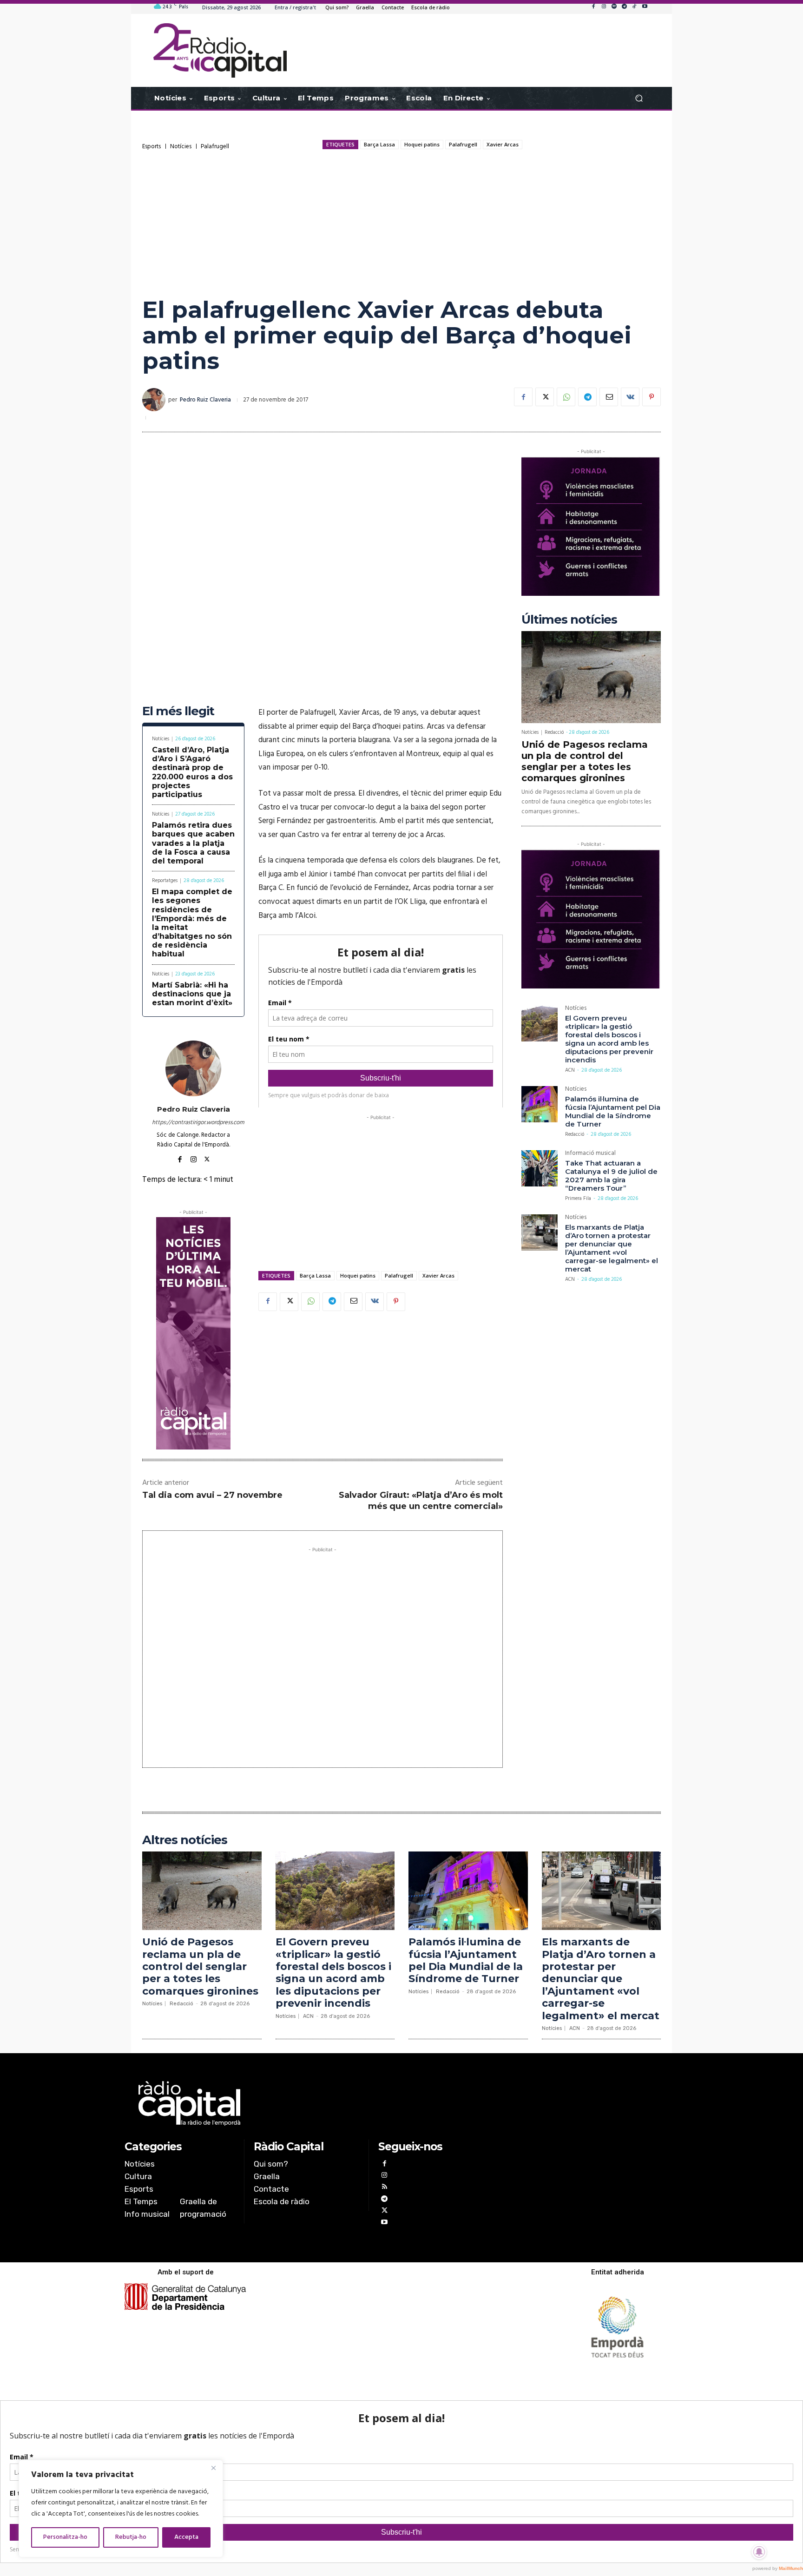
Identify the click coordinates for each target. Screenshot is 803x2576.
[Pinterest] (652, 397)
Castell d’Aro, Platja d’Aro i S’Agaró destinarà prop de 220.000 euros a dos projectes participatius (192, 772)
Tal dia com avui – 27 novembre (212, 1495)
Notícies (181, 147)
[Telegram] (624, 7)
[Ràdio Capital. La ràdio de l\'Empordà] (220, 50)
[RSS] (384, 2188)
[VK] (630, 397)
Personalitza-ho (65, 2537)
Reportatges (165, 881)
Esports (151, 147)
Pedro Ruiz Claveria (205, 400)
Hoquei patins (422, 144)
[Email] (609, 397)
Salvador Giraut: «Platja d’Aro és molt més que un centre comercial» (421, 1500)
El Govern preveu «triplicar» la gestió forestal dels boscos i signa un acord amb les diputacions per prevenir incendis (609, 1039)
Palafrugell (215, 147)
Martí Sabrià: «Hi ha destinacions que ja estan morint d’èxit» (192, 994)
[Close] (213, 2468)
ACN (570, 1070)
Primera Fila (578, 1199)
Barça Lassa (379, 144)
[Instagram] (604, 7)
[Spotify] (614, 7)
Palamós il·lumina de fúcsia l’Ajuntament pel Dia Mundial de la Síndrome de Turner (613, 1111)
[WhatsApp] (566, 397)
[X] (545, 397)
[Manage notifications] (759, 2552)
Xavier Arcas (503, 144)
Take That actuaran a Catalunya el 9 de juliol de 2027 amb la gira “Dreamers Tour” (611, 1176)
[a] (307, 2103)
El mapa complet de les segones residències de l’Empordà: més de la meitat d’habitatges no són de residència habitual (192, 923)
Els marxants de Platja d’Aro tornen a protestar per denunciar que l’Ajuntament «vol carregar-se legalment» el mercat (612, 1248)
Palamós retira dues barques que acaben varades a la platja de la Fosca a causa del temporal (193, 843)
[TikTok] (634, 7)
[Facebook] (593, 7)
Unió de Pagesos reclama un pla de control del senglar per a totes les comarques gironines (585, 761)
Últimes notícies (569, 620)
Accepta (186, 2537)
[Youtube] (645, 7)
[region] (121, 2509)
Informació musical (590, 1154)
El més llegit (178, 711)
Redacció (554, 732)
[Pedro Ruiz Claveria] (155, 400)
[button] (639, 98)
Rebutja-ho (131, 2537)
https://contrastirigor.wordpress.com (193, 1123)
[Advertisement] (401, 223)
